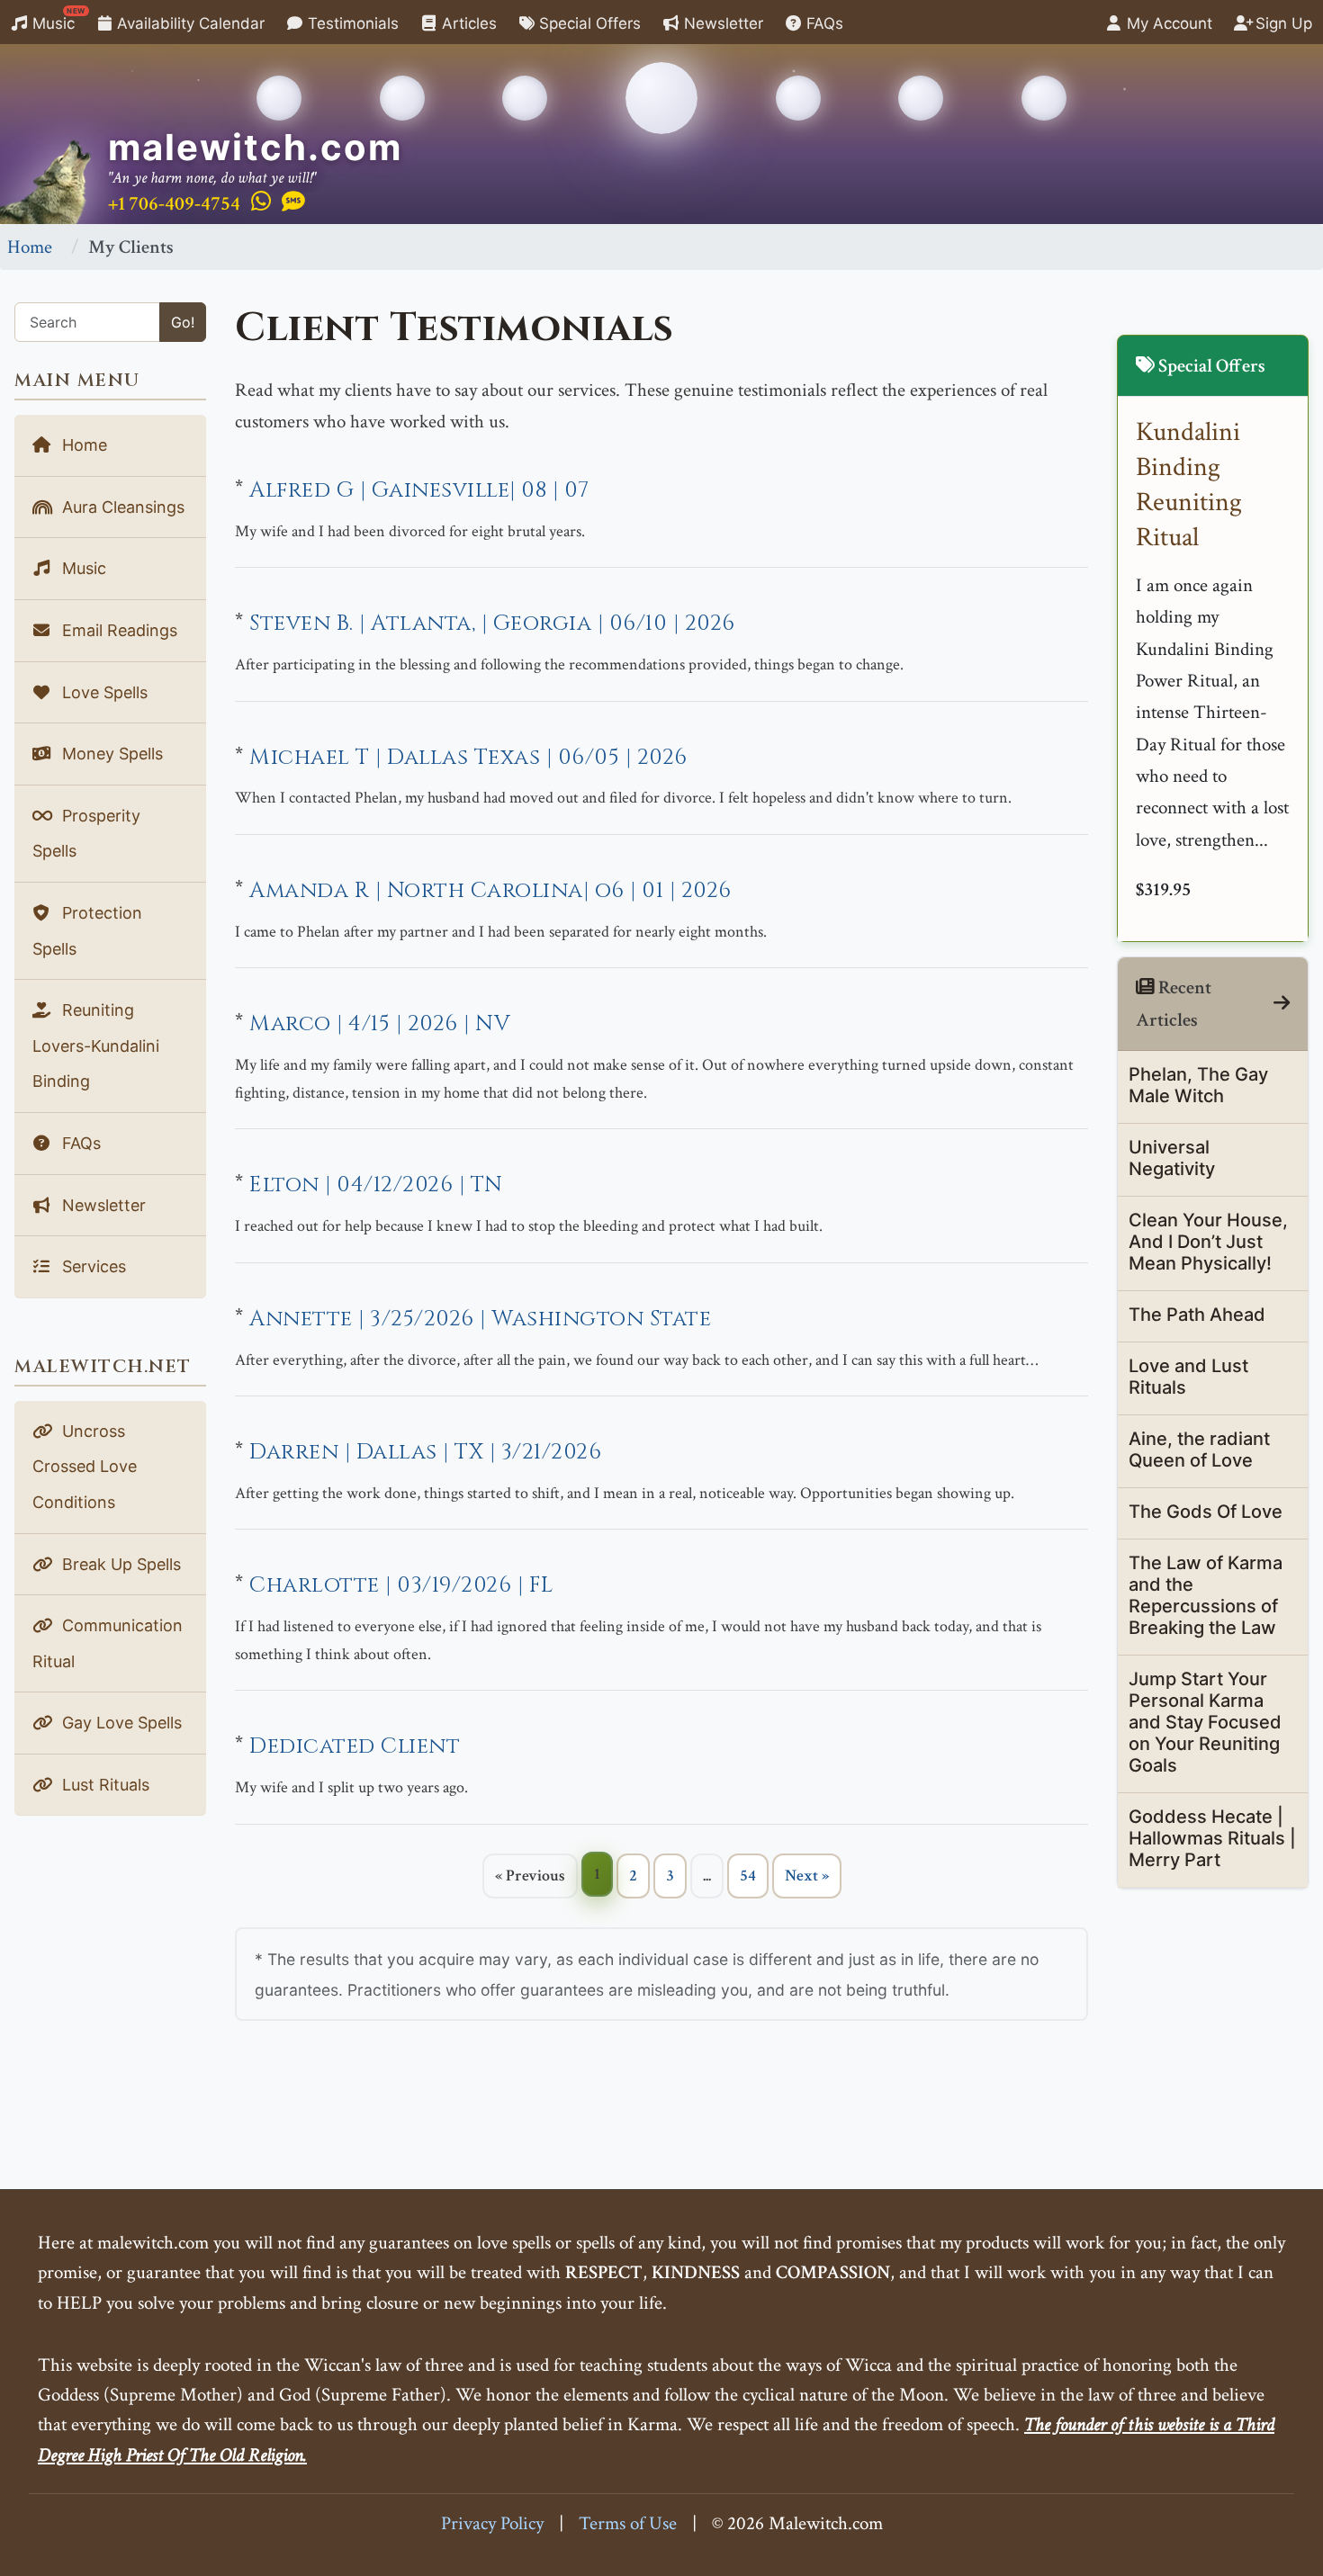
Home (30, 247)
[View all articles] (1282, 1004)
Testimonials (351, 23)
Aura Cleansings (121, 507)
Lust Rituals (103, 1785)
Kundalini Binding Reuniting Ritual (1189, 485)
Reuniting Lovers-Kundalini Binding (96, 1046)
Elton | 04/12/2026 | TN (376, 1185)
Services (92, 1266)
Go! (183, 322)
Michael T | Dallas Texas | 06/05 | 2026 (468, 758)
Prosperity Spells (86, 834)
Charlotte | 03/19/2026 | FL (401, 1585)
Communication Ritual (108, 1643)
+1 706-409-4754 (174, 204)
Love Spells (103, 692)
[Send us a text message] (293, 202)
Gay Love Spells (120, 1723)
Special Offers (588, 23)
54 (748, 1876)
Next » (807, 1876)
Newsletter (721, 23)
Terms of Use (628, 2523)
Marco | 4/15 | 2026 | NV (380, 1024)
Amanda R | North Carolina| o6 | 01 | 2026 (490, 891)
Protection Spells (87, 931)
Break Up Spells (119, 1564)
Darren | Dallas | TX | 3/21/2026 (425, 1452)
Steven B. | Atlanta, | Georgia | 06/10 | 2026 (492, 624)
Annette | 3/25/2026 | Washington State (480, 1319)
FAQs (823, 23)
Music (57, 19)
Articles (467, 23)
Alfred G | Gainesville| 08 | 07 (419, 490)
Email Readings (117, 630)
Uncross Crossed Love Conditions (85, 1467)
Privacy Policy (492, 2523)
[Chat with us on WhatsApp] (261, 202)
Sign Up (1282, 23)
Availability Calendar (189, 23)
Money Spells (110, 754)
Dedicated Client (355, 1746)
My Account (1167, 23)
